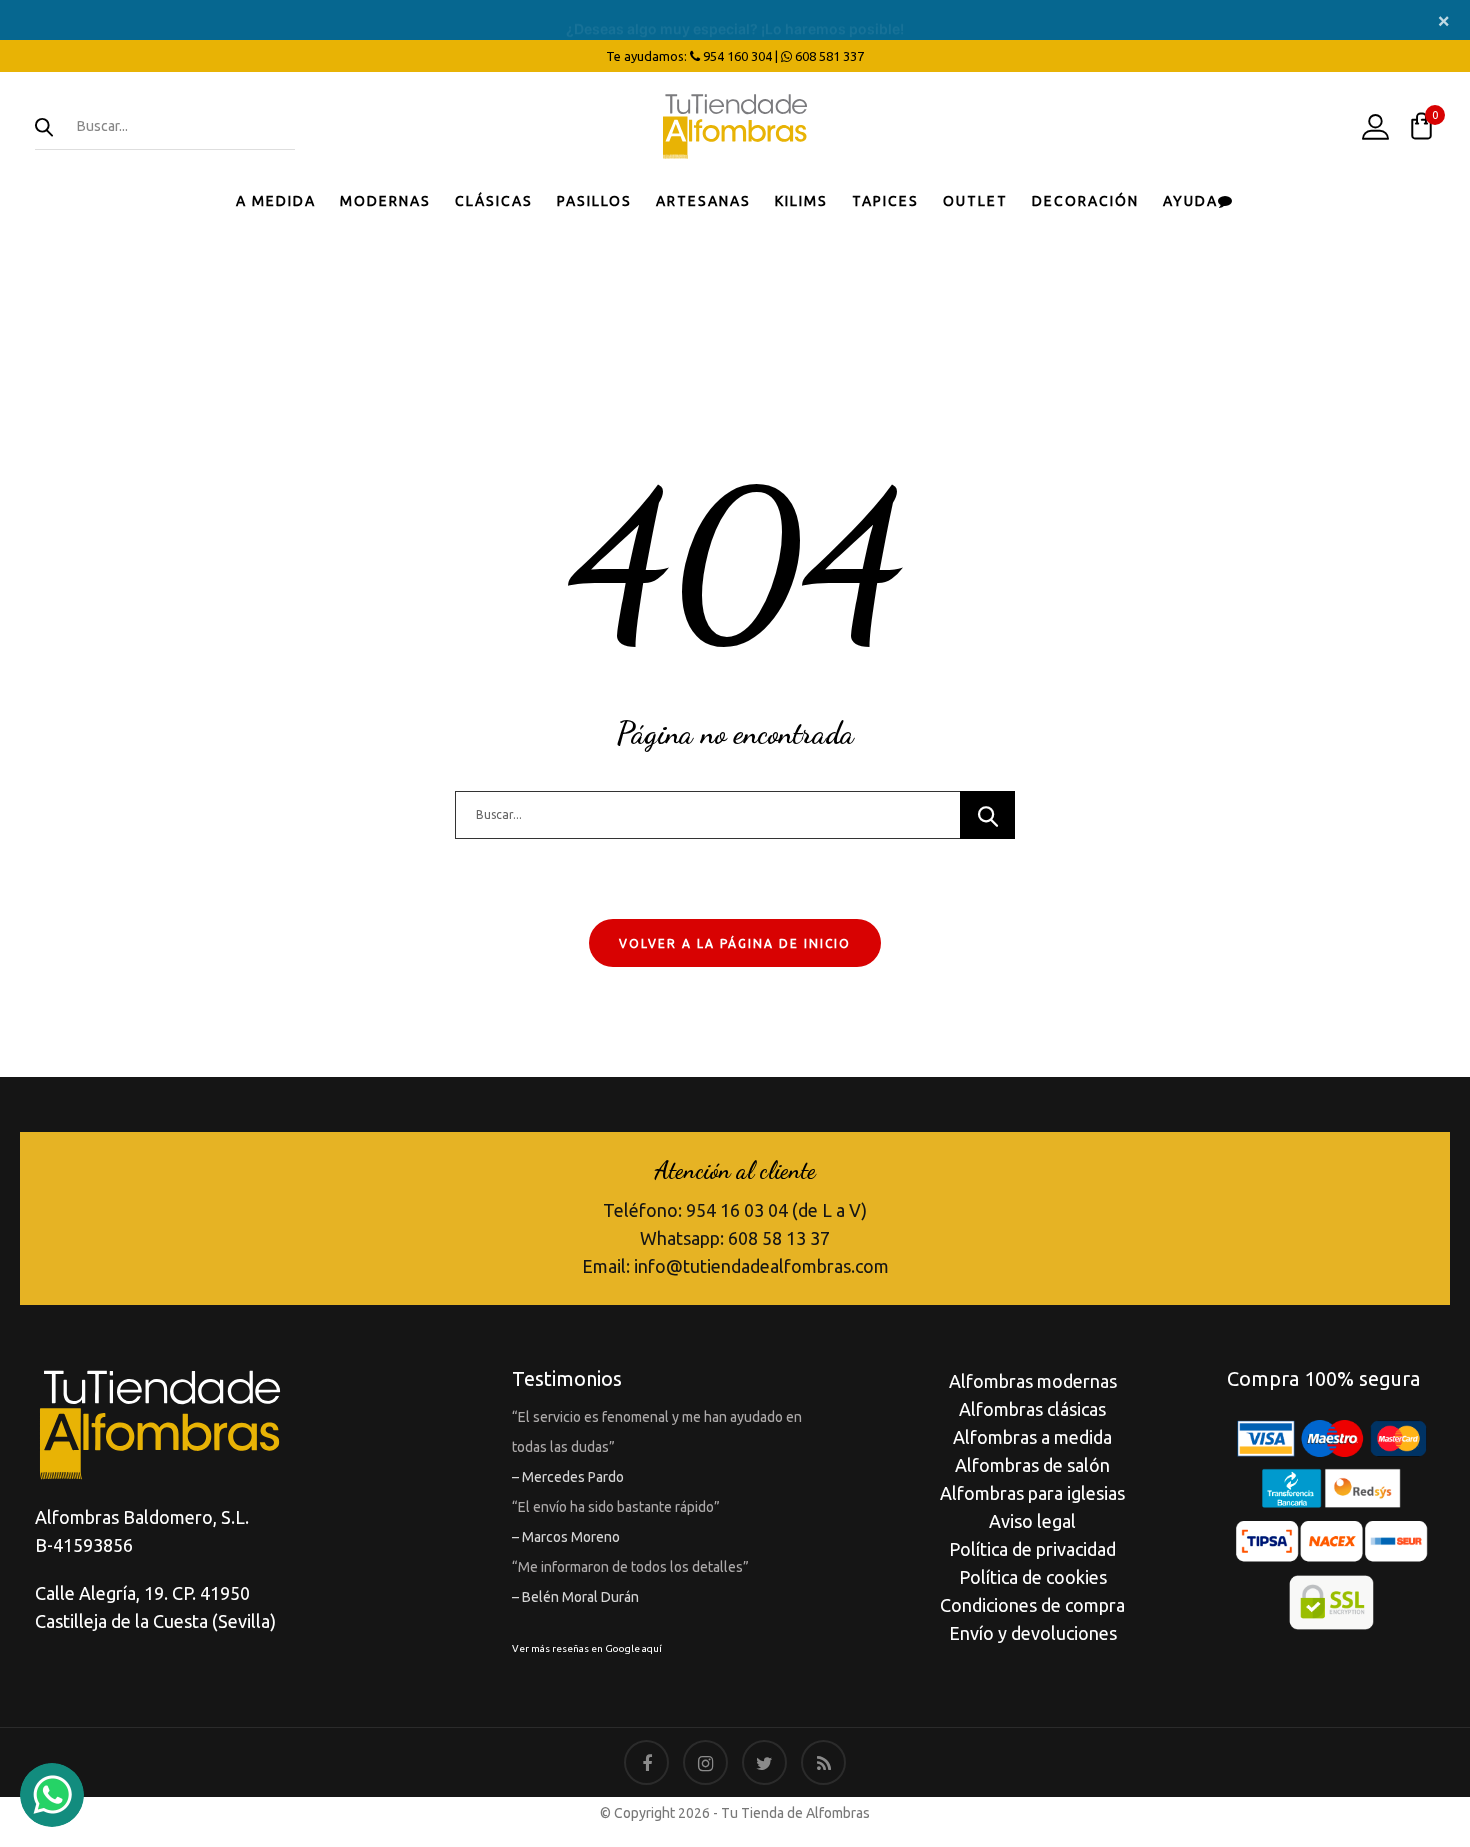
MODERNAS (385, 201)
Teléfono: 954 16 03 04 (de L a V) (735, 1210)
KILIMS (801, 201)
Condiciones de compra (1032, 1605)
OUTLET (975, 201)
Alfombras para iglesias (1032, 1493)
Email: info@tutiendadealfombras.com (735, 1266)
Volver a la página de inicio (735, 943)
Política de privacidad (1032, 1549)
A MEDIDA (276, 201)
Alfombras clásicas (1032, 1409)
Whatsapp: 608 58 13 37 (735, 1238)
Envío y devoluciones (1033, 1633)
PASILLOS (594, 201)
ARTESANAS (703, 201)
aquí (652, 1648)
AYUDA (1190, 201)
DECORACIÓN (1085, 201)
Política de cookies (1033, 1577)
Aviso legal (1032, 1521)
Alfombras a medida (1032, 1437)
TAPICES (885, 201)
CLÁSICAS (494, 201)
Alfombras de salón (1032, 1465)
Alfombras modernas (1033, 1381)
